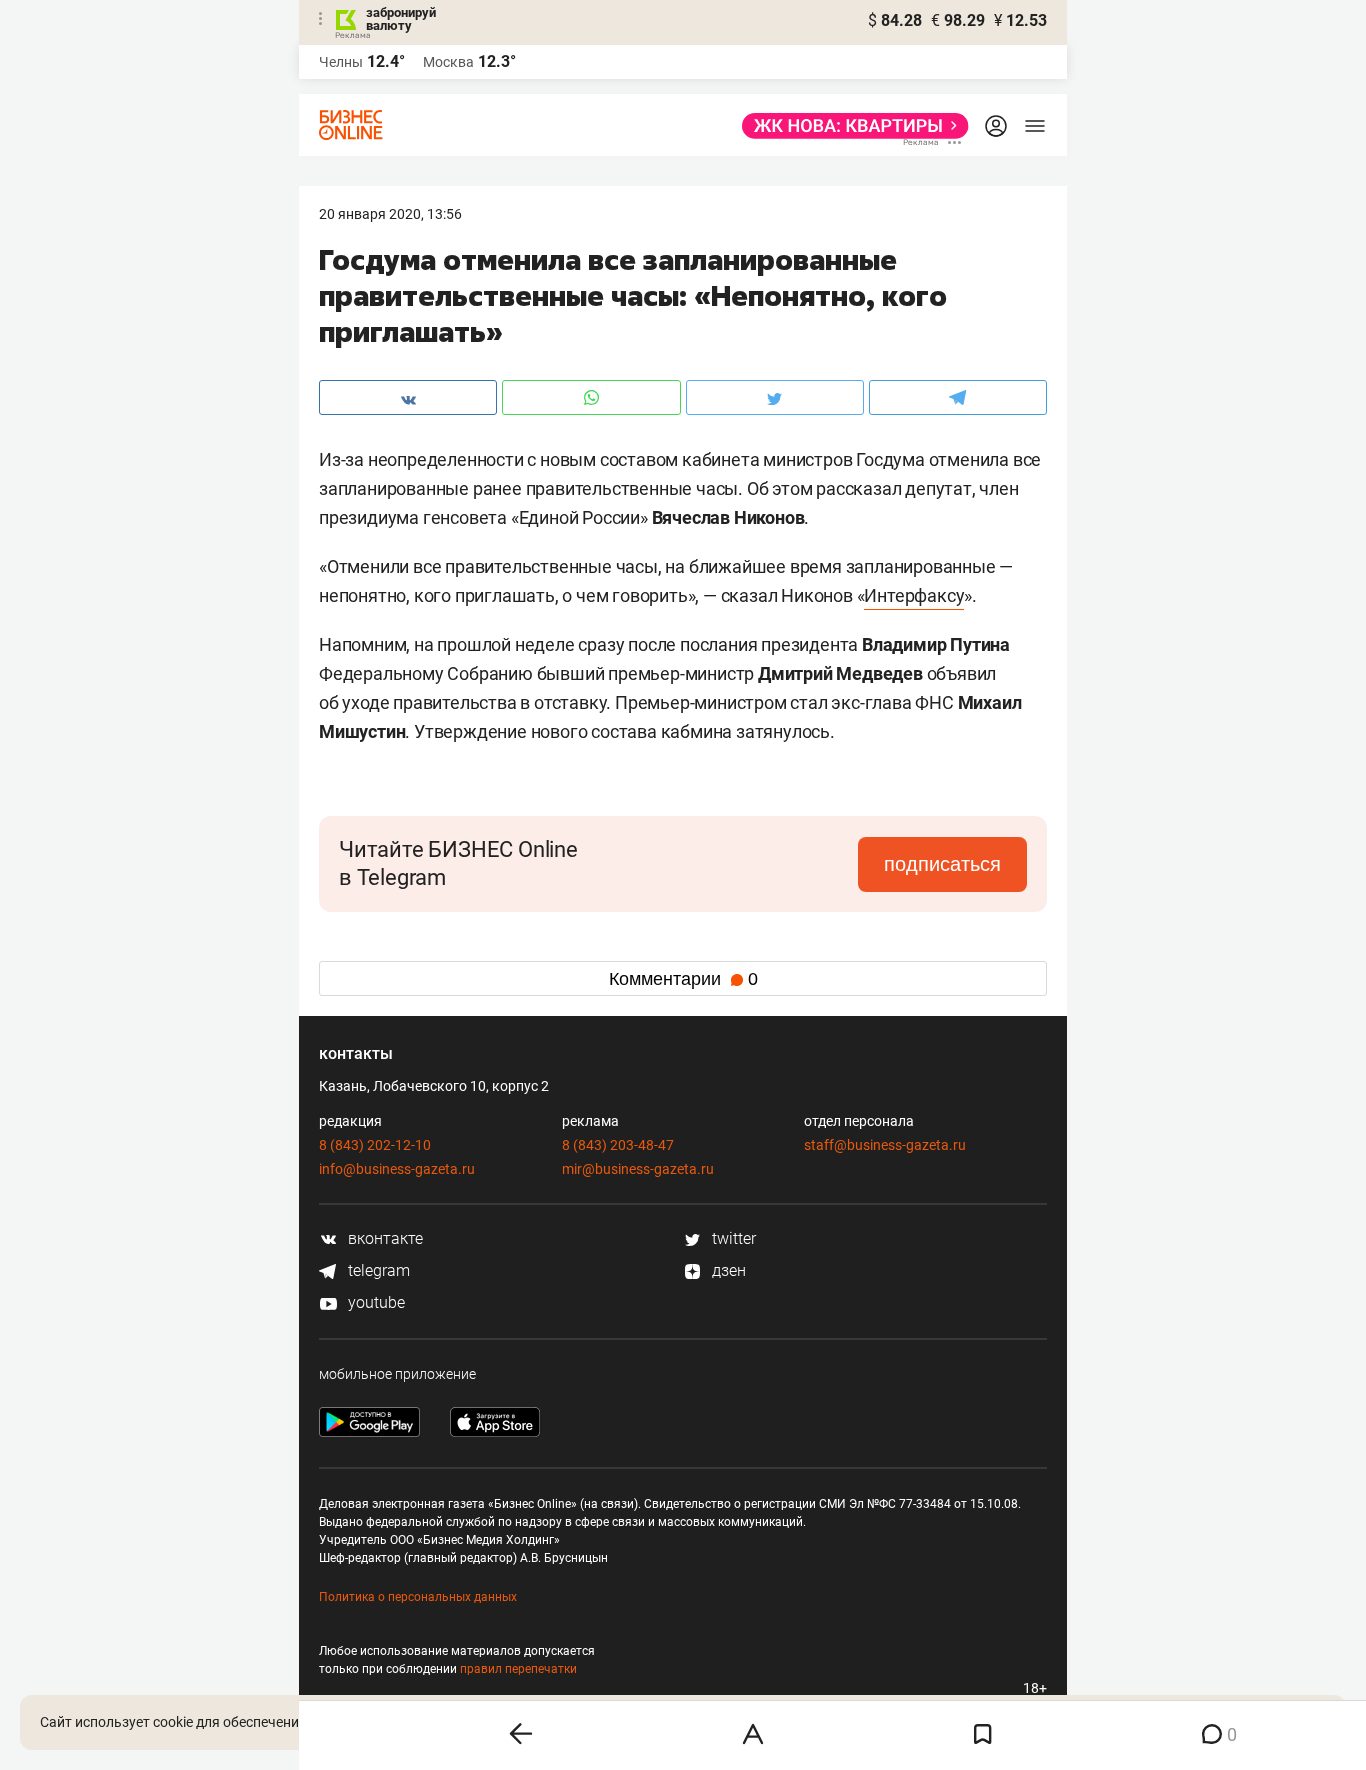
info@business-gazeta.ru (397, 1169)
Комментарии (683, 979)
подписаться (942, 864)
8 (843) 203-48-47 (618, 1145)
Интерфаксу (914, 595)
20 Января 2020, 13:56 (390, 214)
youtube (374, 1302)
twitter (732, 1238)
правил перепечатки (518, 1669)
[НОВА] (849, 126)
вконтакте (383, 1238)
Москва (448, 62)
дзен (727, 1270)
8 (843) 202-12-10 (375, 1145)
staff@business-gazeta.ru (885, 1145)
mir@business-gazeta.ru (638, 1169)
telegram (377, 1270)
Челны (341, 62)
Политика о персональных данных (418, 1597)
